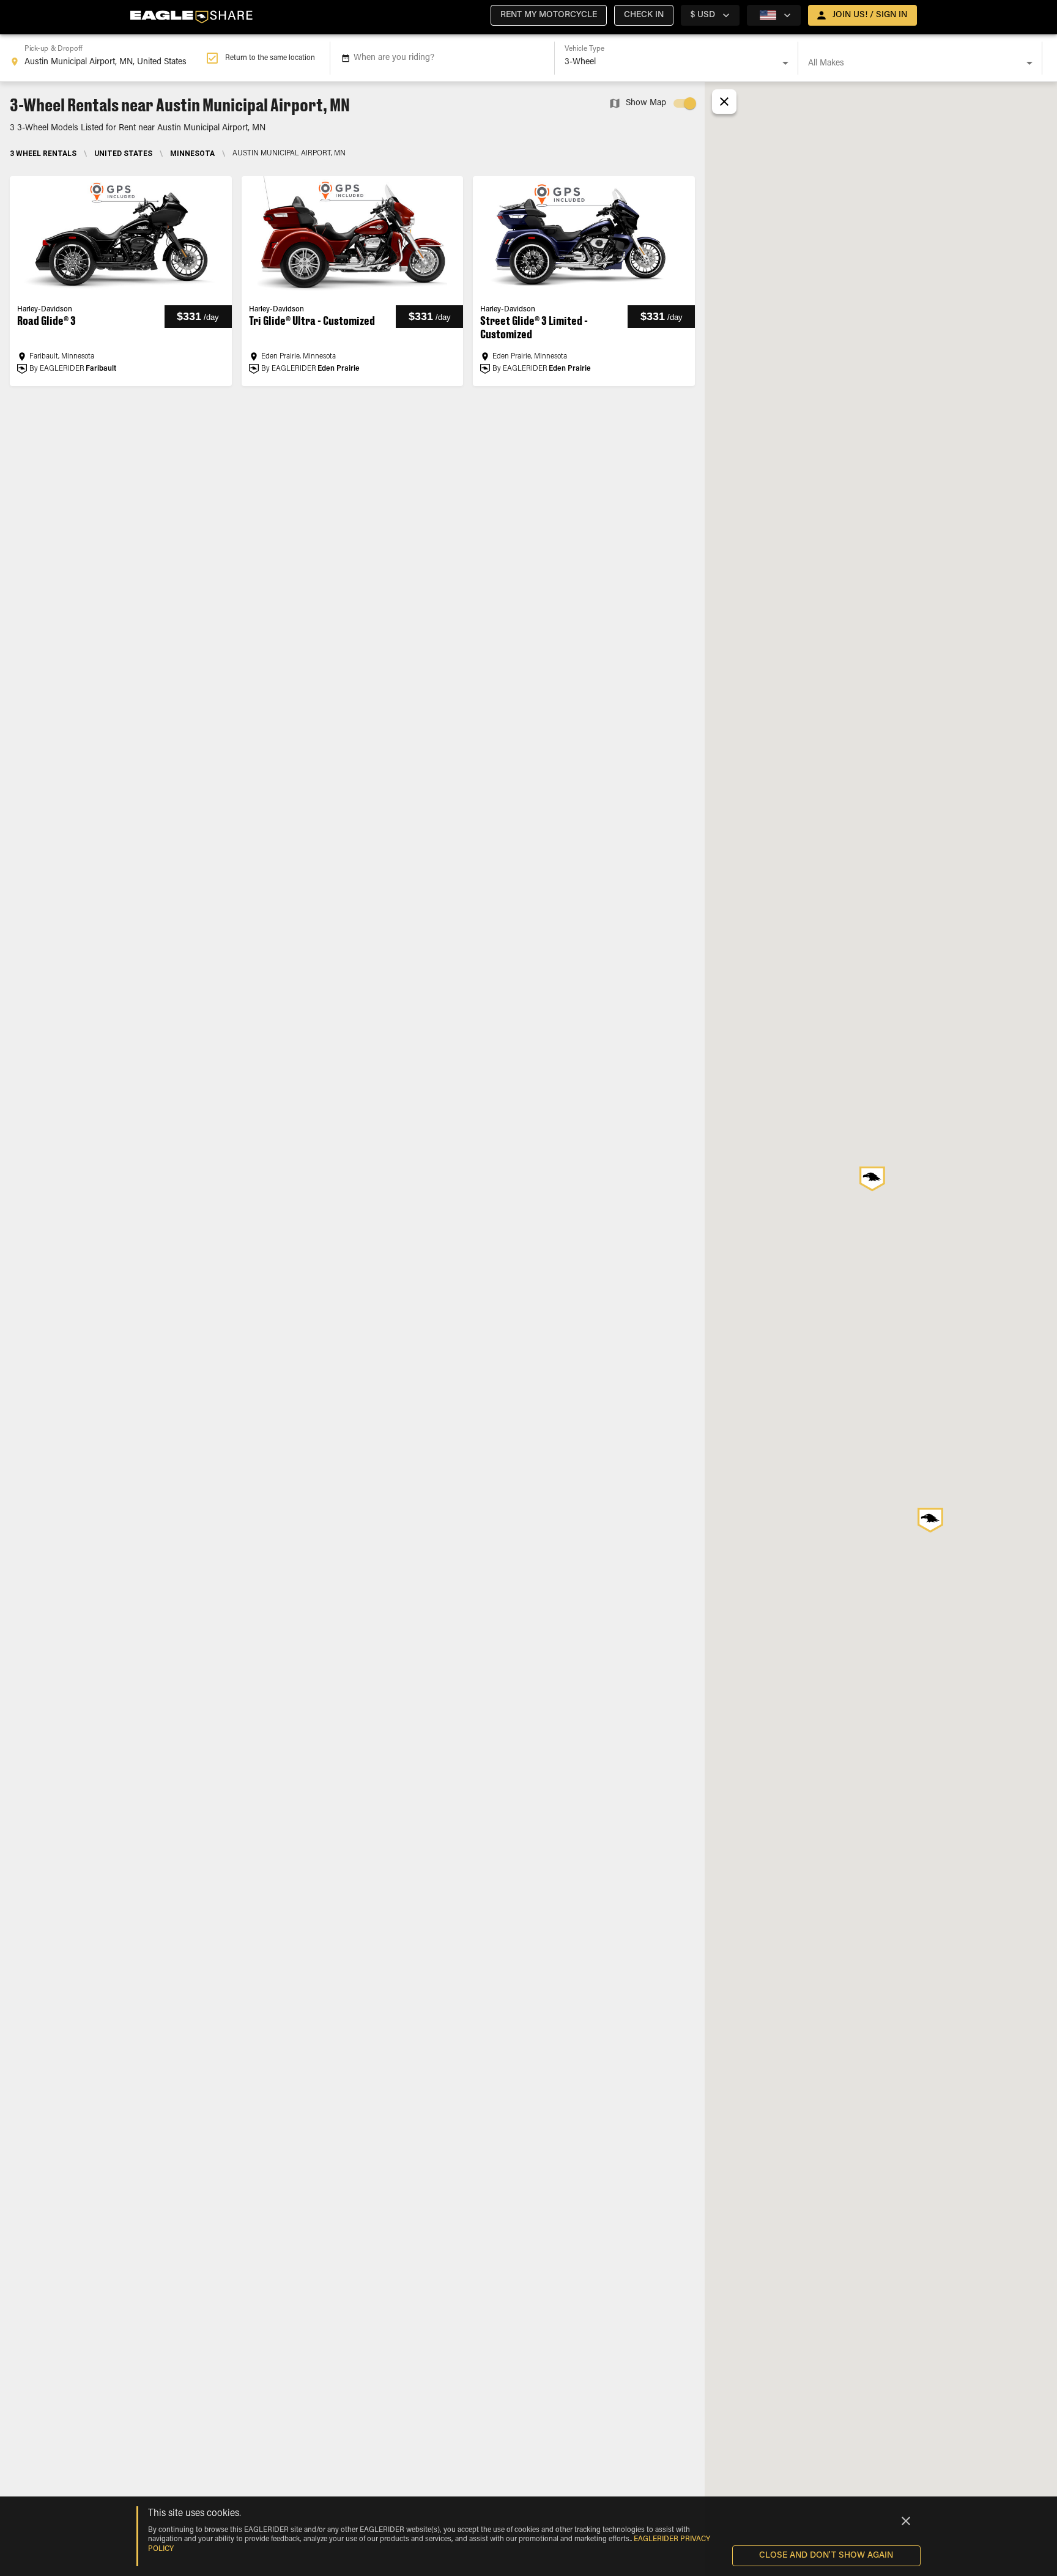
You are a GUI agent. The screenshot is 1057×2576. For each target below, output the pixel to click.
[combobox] (108, 58)
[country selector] (774, 15)
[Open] (785, 63)
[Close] (906, 2521)
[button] (549, 15)
